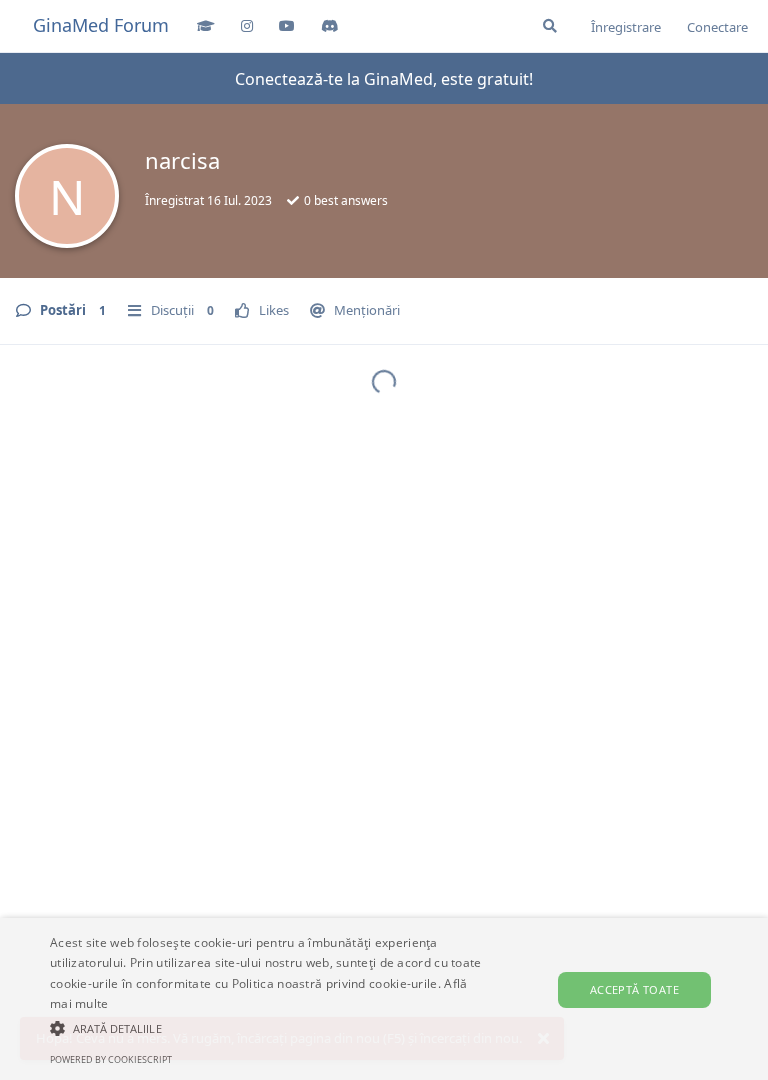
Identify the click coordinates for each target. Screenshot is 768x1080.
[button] (267, 1028)
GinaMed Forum (101, 25)
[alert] (384, 999)
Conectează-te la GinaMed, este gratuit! (384, 79)
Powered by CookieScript (111, 1059)
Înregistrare (626, 27)
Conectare (717, 27)
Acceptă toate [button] (634, 989)
